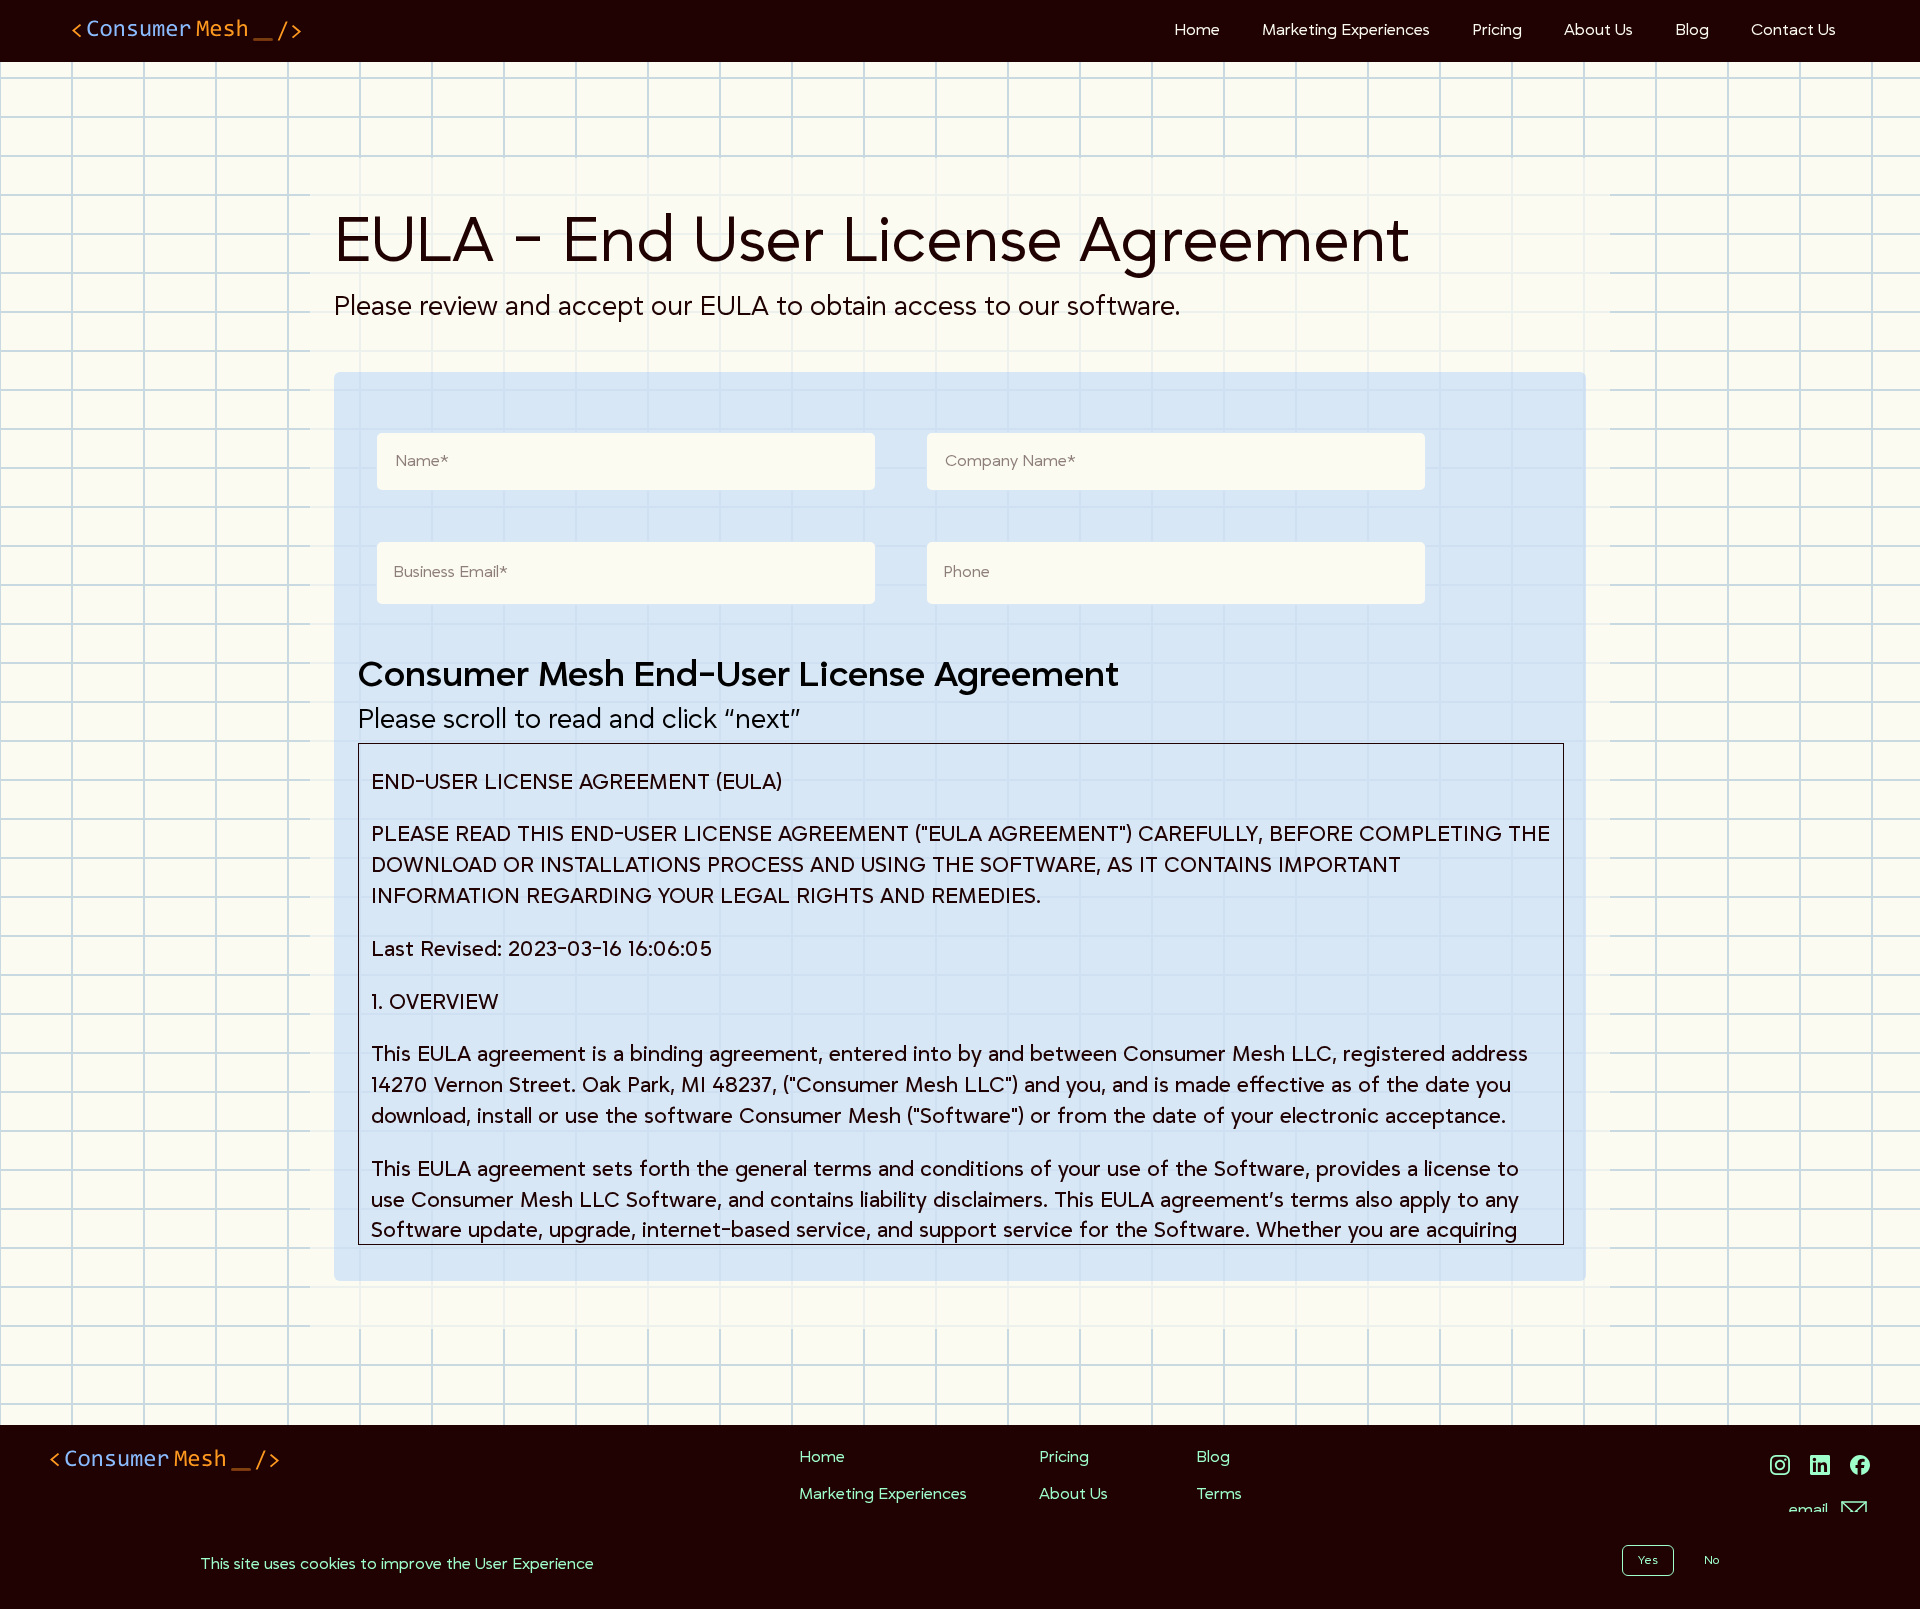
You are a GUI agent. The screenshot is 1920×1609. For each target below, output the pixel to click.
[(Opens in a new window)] (1780, 1465)
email (1808, 1510)
